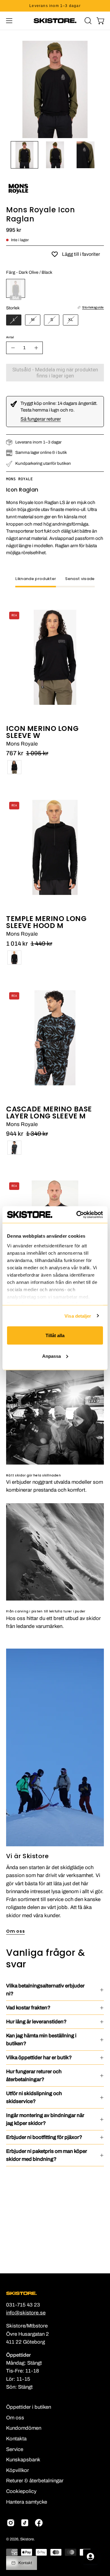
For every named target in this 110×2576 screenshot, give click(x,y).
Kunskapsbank (23, 2460)
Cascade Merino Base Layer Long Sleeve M (49, 1113)
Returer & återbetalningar (35, 2481)
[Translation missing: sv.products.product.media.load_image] (24, 155)
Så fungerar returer (41, 419)
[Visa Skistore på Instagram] (11, 2523)
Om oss (15, 1931)
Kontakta (16, 2439)
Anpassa (51, 1356)
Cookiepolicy (21, 2491)
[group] (55, 6)
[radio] (16, 288)
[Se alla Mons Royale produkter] (18, 199)
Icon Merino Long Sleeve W (42, 732)
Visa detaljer (78, 1316)
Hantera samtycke (27, 2502)
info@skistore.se (26, 2313)
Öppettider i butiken (29, 2407)
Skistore (27, 2539)
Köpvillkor (18, 2470)
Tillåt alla (55, 1335)
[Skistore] (55, 21)
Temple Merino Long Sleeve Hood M (46, 922)
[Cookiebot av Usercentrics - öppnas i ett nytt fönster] (78, 1215)
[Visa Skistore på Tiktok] (25, 2523)
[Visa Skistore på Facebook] (39, 2523)
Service (15, 2449)
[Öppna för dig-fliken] (90, 2557)
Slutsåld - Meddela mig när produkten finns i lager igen (55, 373)
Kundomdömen (24, 2428)
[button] (87, 21)
